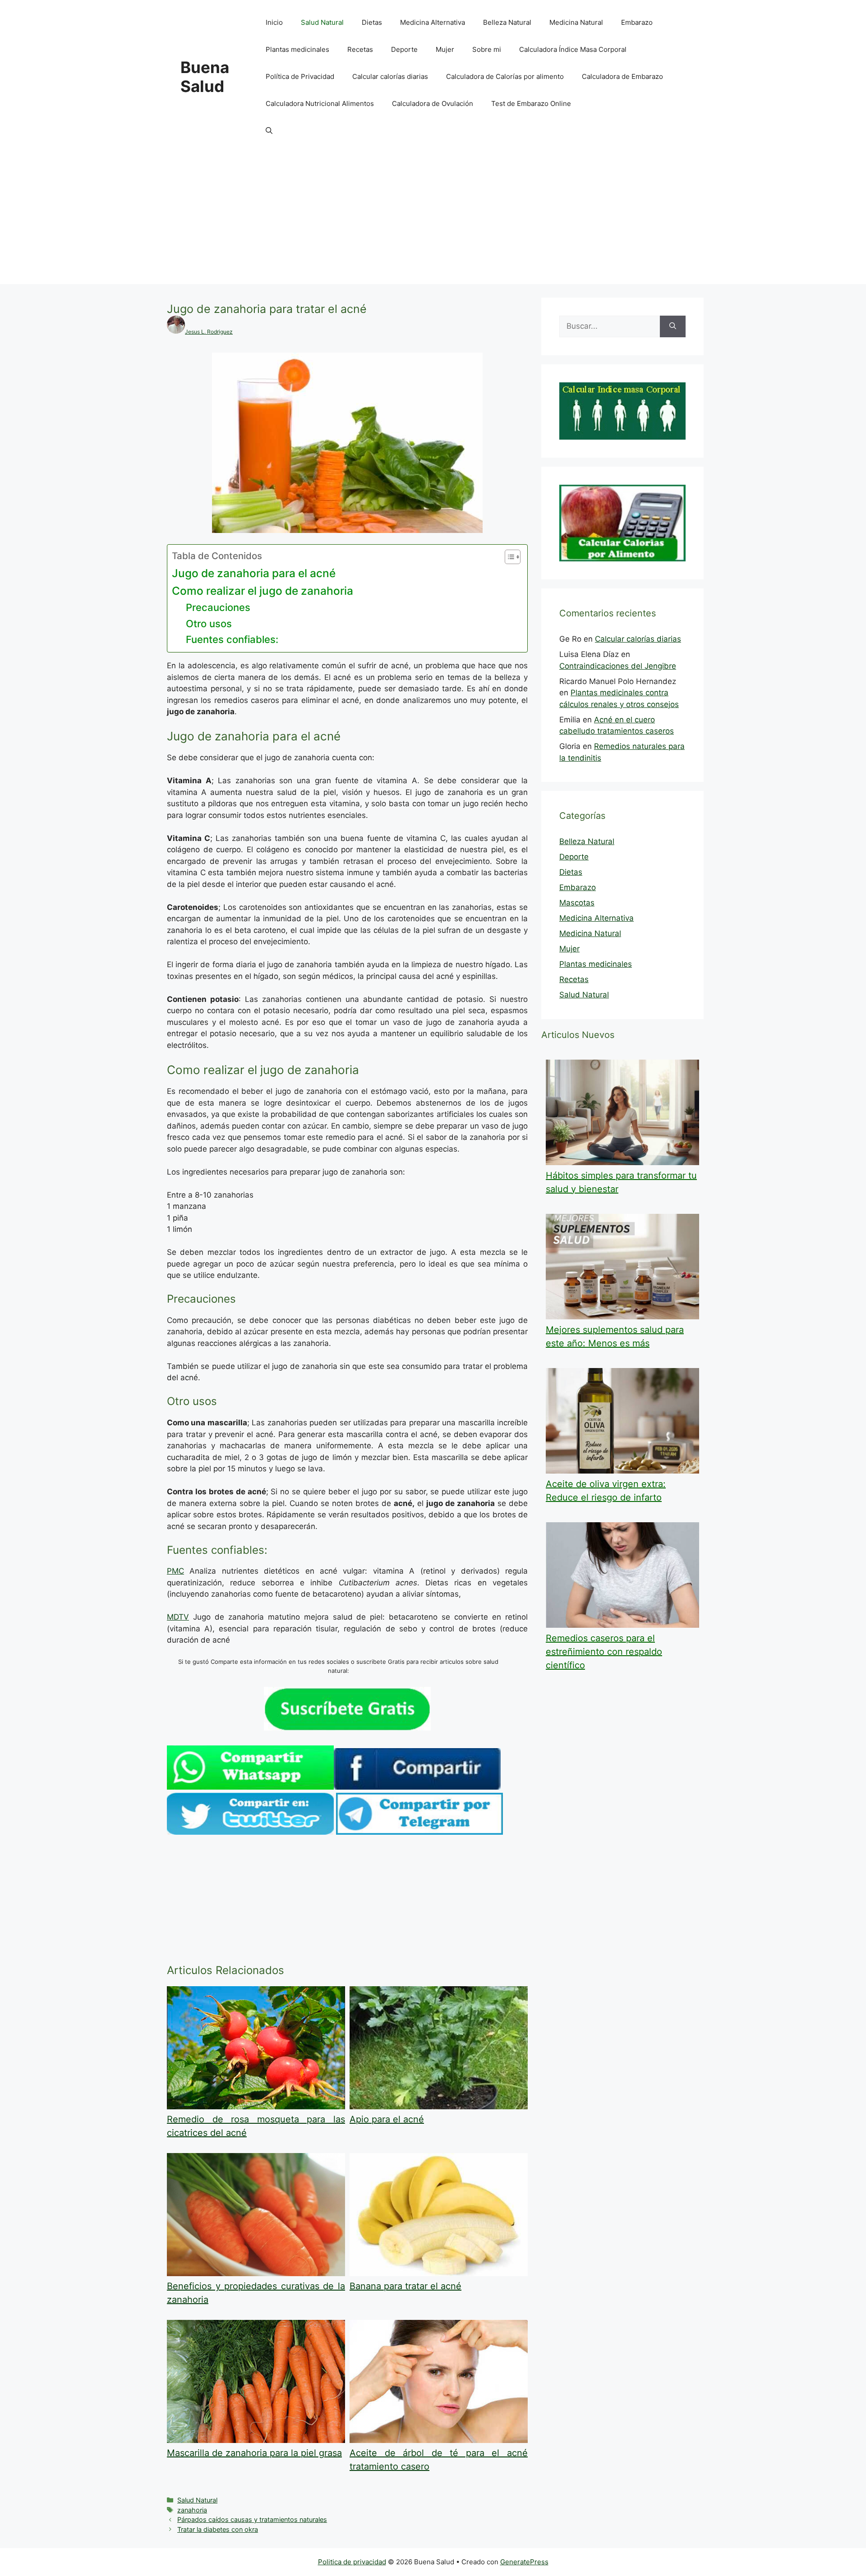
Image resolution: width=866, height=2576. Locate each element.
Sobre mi (487, 49)
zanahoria (192, 2510)
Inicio (274, 22)
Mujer (445, 49)
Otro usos (209, 624)
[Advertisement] (433, 221)
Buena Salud (205, 77)
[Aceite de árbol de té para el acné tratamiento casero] (439, 2440)
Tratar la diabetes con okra (218, 2529)
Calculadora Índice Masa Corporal (573, 49)
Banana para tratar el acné (405, 2286)
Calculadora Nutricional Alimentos (320, 103)
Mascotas (577, 903)
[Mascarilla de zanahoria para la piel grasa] (256, 2440)
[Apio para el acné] (439, 2107)
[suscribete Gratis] (347, 1728)
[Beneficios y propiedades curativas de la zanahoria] (256, 2273)
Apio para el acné (387, 2119)
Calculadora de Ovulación (433, 103)
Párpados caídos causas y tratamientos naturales (252, 2519)
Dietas (372, 22)
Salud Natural (322, 22)
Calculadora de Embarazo (622, 76)
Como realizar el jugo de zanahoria (263, 591)
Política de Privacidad (300, 76)
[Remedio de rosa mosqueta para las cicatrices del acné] (256, 2107)
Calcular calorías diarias (390, 76)
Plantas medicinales (297, 49)
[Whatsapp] (250, 1787)
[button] (269, 131)
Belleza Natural (507, 22)
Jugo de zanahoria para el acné (254, 573)
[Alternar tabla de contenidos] (508, 557)
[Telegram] (419, 1832)
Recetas (360, 49)
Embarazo (637, 22)
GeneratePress (524, 2562)
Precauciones (218, 607)
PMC (175, 1571)
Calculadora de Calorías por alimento (505, 76)
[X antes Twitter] (250, 1832)
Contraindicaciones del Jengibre (618, 666)
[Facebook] (417, 1787)
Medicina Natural (576, 22)
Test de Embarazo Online (531, 103)
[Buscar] (673, 326)
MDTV (178, 1617)
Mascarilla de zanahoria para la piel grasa (254, 2453)
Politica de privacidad (352, 2562)
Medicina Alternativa (433, 22)
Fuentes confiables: (232, 639)
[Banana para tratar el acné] (439, 2273)
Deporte (404, 49)
